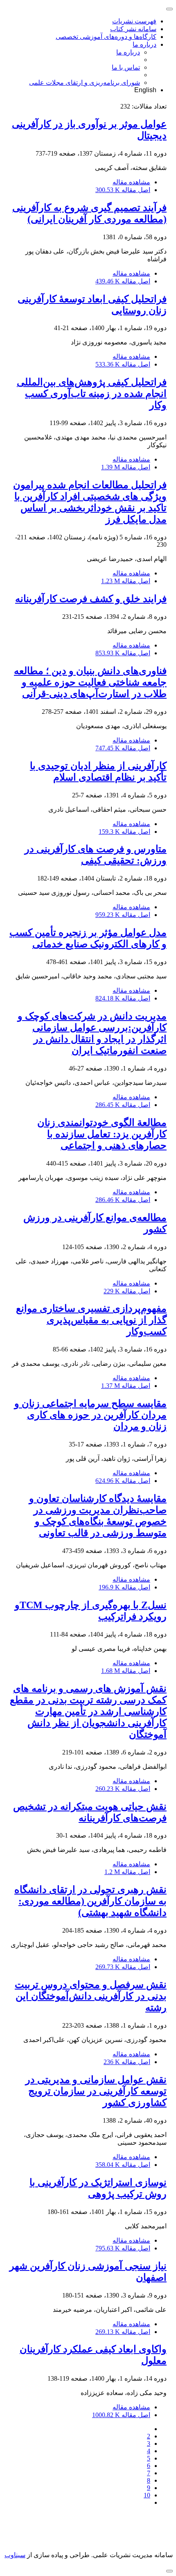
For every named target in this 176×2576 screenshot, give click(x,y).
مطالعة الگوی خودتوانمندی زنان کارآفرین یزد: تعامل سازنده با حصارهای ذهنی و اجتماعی (102, 1134)
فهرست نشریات (134, 21)
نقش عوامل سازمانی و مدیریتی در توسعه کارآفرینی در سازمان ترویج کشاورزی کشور (96, 2091)
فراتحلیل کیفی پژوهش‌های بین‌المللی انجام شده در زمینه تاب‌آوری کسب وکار (92, 394)
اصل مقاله (123, 190)
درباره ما (144, 44)
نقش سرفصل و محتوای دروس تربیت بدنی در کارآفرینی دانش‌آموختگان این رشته (91, 1996)
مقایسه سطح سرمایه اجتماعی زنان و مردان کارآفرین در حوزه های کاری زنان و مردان (90, 1415)
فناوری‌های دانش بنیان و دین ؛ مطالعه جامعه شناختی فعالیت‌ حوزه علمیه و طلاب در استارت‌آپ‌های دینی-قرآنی (90, 682)
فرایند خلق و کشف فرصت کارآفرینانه (91, 599)
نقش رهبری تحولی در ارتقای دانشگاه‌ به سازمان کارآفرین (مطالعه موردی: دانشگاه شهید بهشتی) (90, 1901)
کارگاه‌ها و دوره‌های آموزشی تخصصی (106, 37)
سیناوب (15, 2555)
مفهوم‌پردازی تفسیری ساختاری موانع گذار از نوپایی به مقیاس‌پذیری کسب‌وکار (91, 1320)
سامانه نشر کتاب (133, 29)
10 (147, 2495)
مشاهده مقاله (131, 182)
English (145, 90)
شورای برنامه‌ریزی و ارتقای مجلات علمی (85, 83)
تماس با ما (126, 67)
